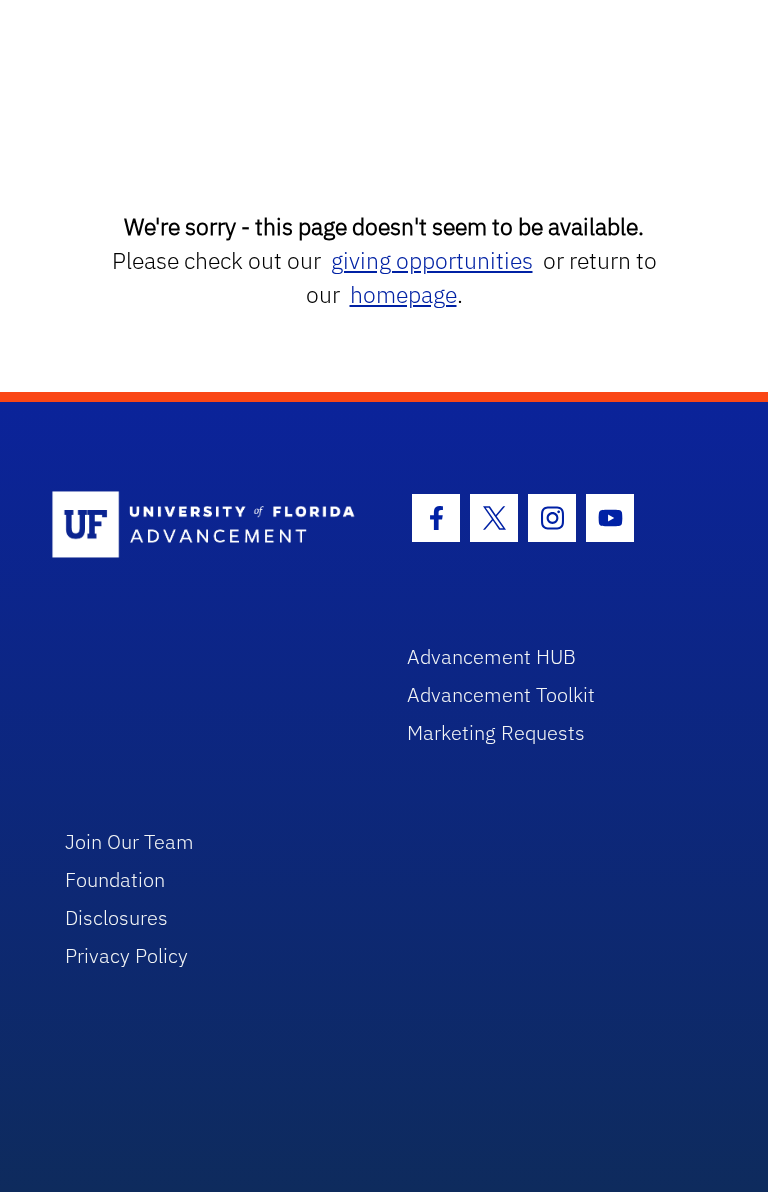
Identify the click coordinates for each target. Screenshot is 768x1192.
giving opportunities (432, 260)
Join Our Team (129, 841)
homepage (403, 294)
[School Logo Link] (206, 525)
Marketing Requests (496, 732)
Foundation (115, 879)
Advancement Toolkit (501, 694)
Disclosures (116, 917)
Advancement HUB (491, 656)
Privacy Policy (126, 955)
